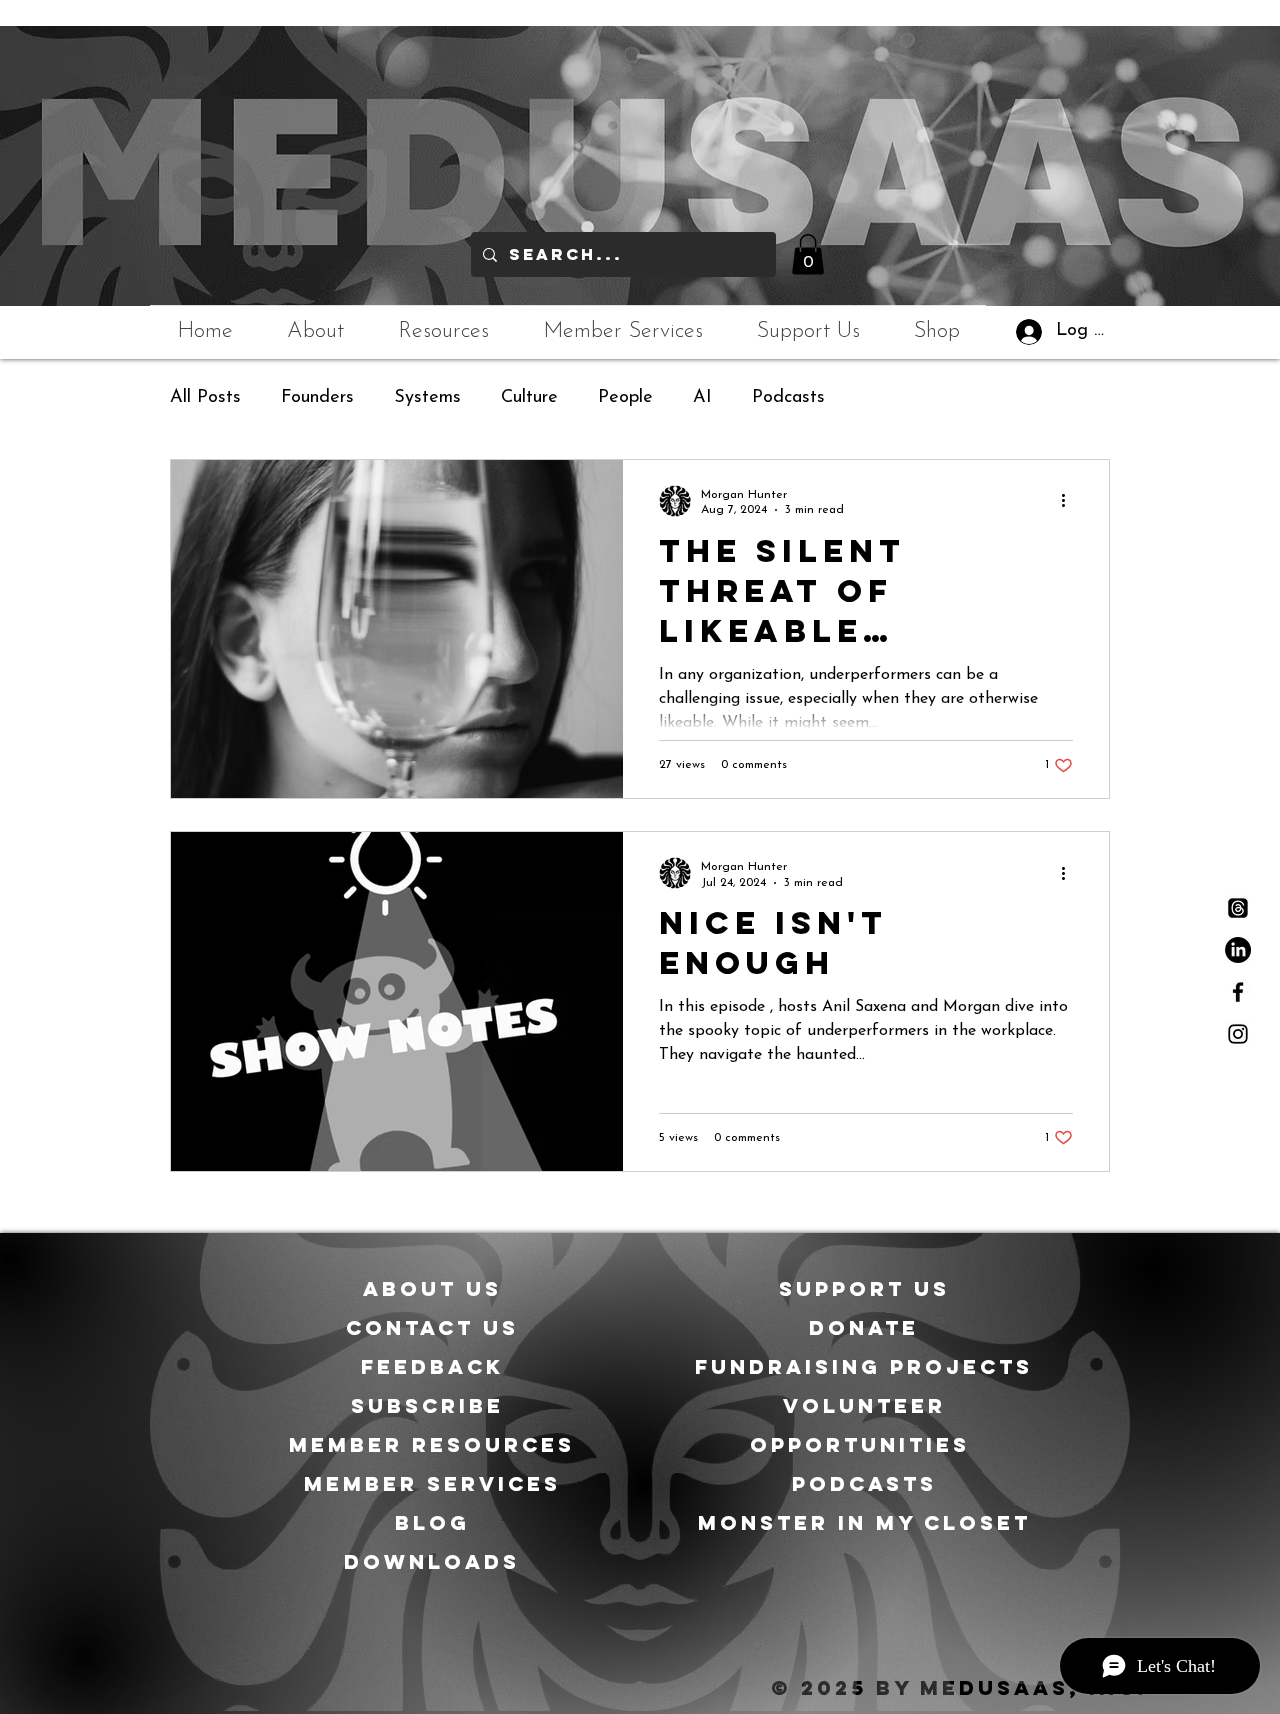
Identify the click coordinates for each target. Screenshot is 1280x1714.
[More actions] (1070, 501)
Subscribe (432, 1405)
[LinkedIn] (1238, 950)
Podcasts (788, 398)
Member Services (432, 1483)
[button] (808, 254)
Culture (529, 398)
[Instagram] (1238, 1034)
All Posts (205, 398)
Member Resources (432, 1444)
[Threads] (1238, 908)
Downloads (432, 1561)
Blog (432, 1522)
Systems (427, 398)
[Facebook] (1238, 992)
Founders (317, 398)
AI (702, 398)
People (625, 398)
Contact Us (432, 1327)
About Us (432, 1288)
